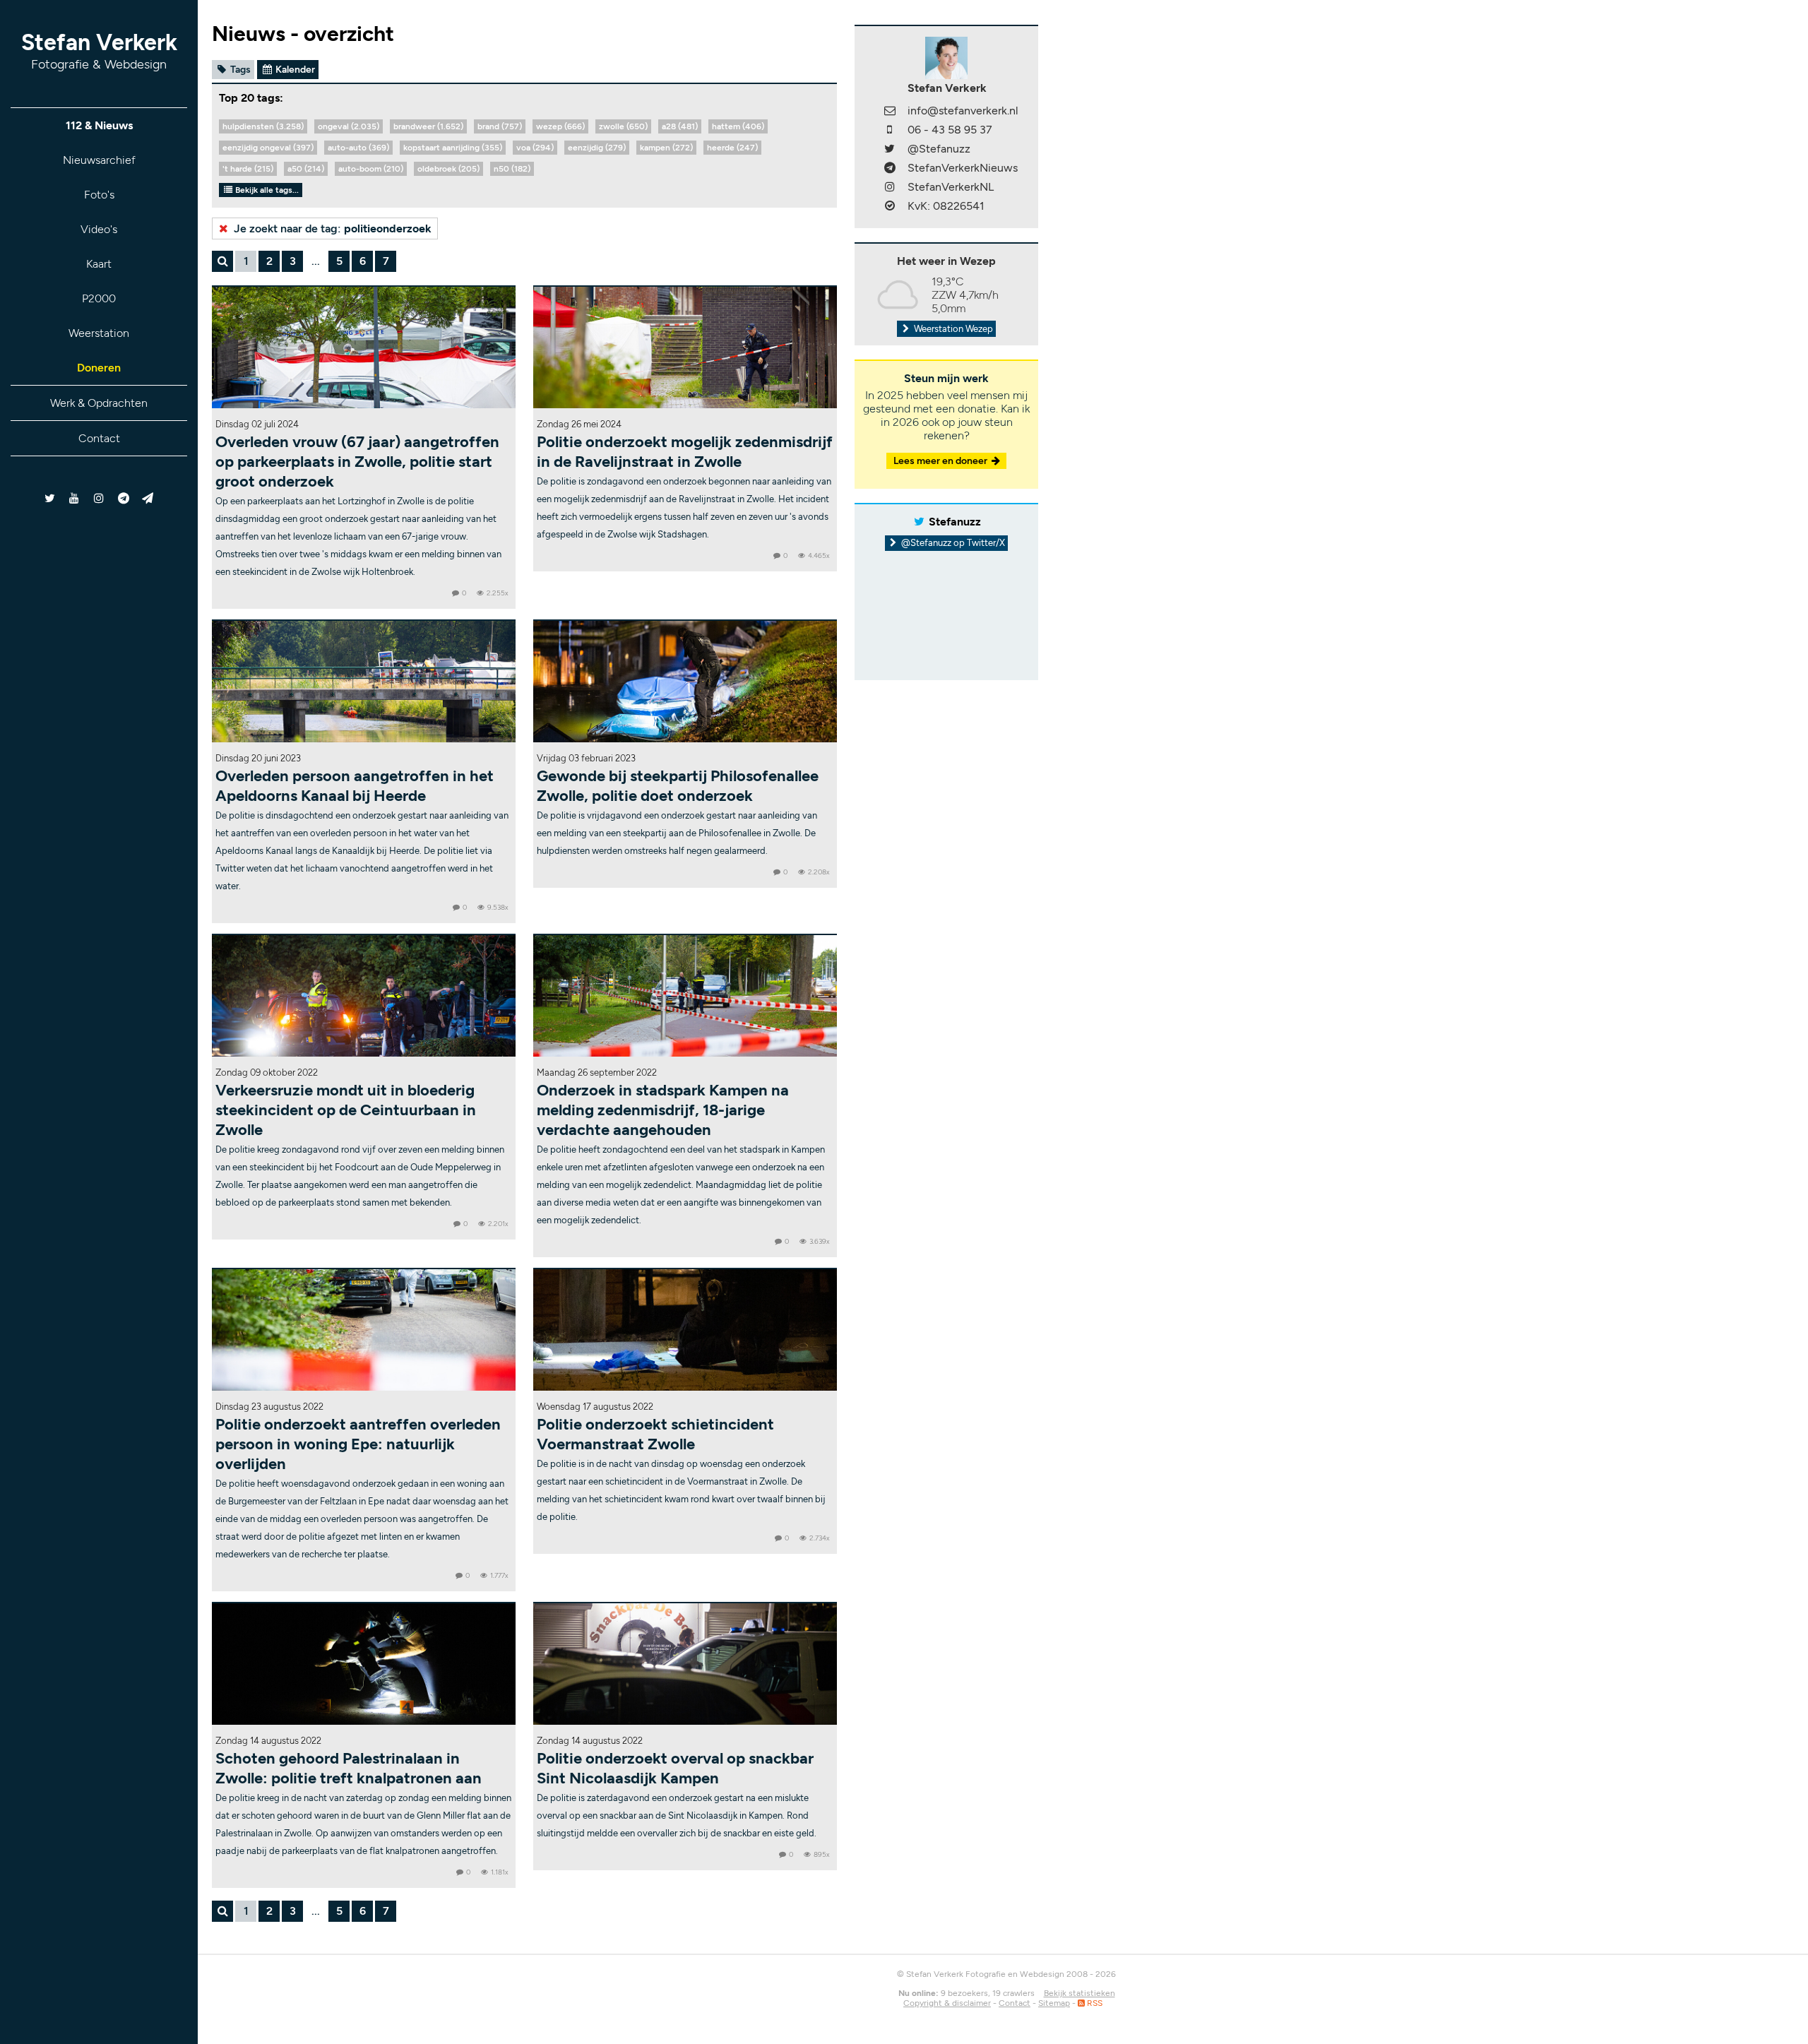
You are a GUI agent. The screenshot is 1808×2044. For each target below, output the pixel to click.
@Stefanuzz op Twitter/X (952, 543)
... (316, 261)
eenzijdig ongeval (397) (268, 148)
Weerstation (99, 333)
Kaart (99, 264)
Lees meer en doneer (941, 461)
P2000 (99, 298)
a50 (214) (306, 169)
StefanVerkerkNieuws (963, 168)
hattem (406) (738, 126)
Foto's (99, 195)
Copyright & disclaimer (947, 2003)
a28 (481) (680, 126)
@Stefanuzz (939, 149)
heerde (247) (732, 148)
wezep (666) (560, 126)
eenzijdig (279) (597, 148)
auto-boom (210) (371, 169)
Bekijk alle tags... (266, 190)
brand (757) (500, 126)
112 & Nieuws (99, 125)
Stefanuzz (955, 522)
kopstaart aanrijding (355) (453, 148)
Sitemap (1054, 2003)
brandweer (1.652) (428, 126)
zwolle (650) (623, 126)
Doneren (99, 368)
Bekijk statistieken (1080, 1993)
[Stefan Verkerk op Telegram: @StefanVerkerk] (148, 498)
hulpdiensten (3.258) (263, 126)
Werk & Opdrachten (99, 403)
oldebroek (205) (448, 169)
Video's (99, 229)
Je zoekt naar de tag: (331, 228)
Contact (99, 438)
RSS (1094, 2003)
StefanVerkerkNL (951, 187)
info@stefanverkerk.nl (963, 111)
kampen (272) (666, 148)
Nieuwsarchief (99, 160)
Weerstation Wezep (952, 329)
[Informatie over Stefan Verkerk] (946, 57)
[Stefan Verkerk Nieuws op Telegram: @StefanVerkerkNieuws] (123, 498)
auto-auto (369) (358, 148)
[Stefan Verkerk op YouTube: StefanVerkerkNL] (75, 498)
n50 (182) (512, 169)
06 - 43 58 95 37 (950, 130)
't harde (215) (248, 169)
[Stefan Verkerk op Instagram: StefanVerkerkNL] (99, 498)
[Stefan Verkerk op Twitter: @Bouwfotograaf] (50, 498)
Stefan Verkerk (99, 50)
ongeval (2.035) (349, 126)
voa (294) (535, 148)
